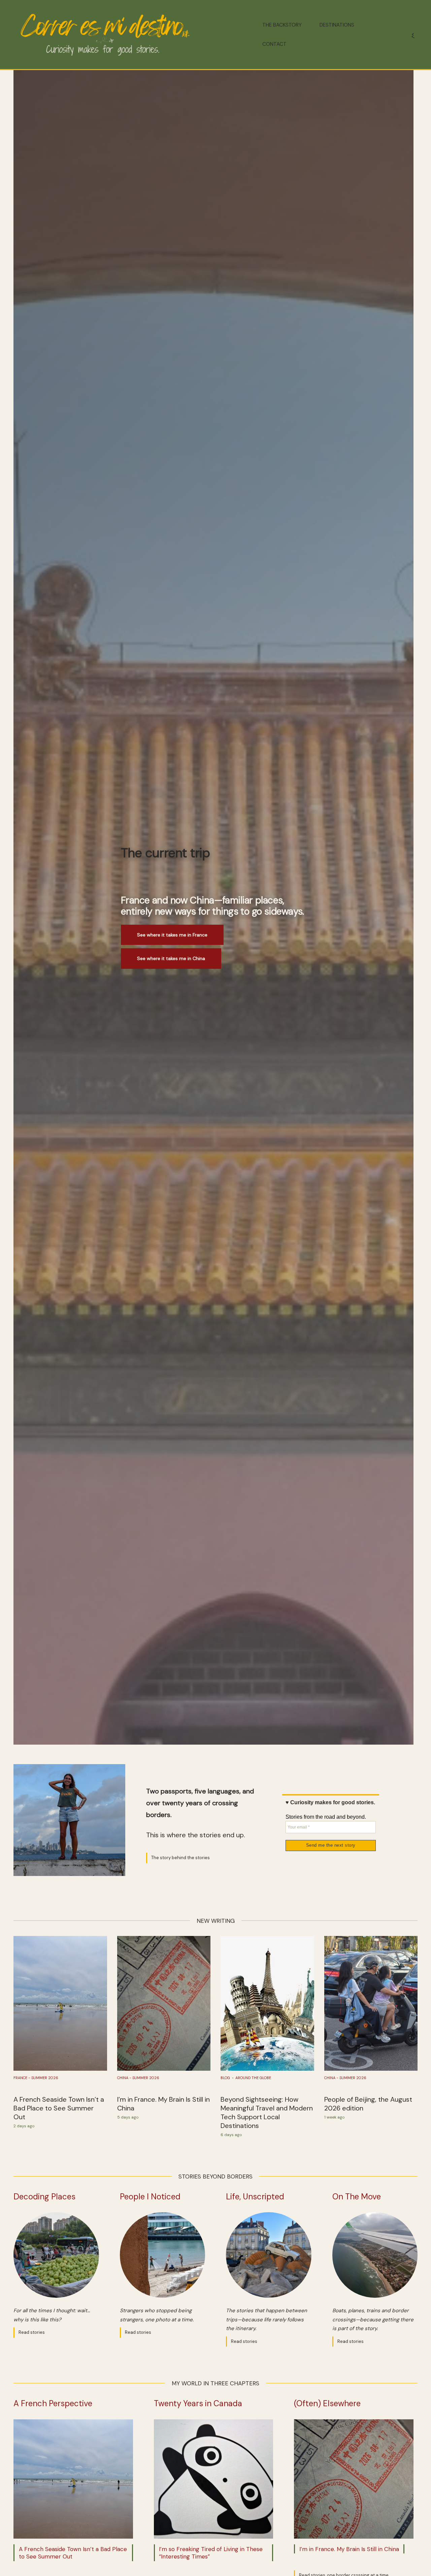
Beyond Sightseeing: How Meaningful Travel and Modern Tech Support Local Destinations (267, 2112)
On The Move (357, 2197)
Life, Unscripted (255, 2197)
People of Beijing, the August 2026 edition (368, 2104)
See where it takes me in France (172, 935)
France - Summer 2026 (36, 2078)
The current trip (165, 853)
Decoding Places (44, 2197)
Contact (274, 44)
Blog (225, 2078)
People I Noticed (150, 2197)
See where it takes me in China (171, 958)
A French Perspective (53, 2403)
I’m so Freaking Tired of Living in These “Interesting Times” (211, 2553)
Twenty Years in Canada (198, 2403)
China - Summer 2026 (138, 2078)
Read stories (32, 2332)
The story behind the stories (180, 1858)
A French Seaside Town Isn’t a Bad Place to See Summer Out (59, 2108)
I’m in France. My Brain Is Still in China (163, 2104)
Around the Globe (253, 2078)
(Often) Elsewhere (327, 2403)
